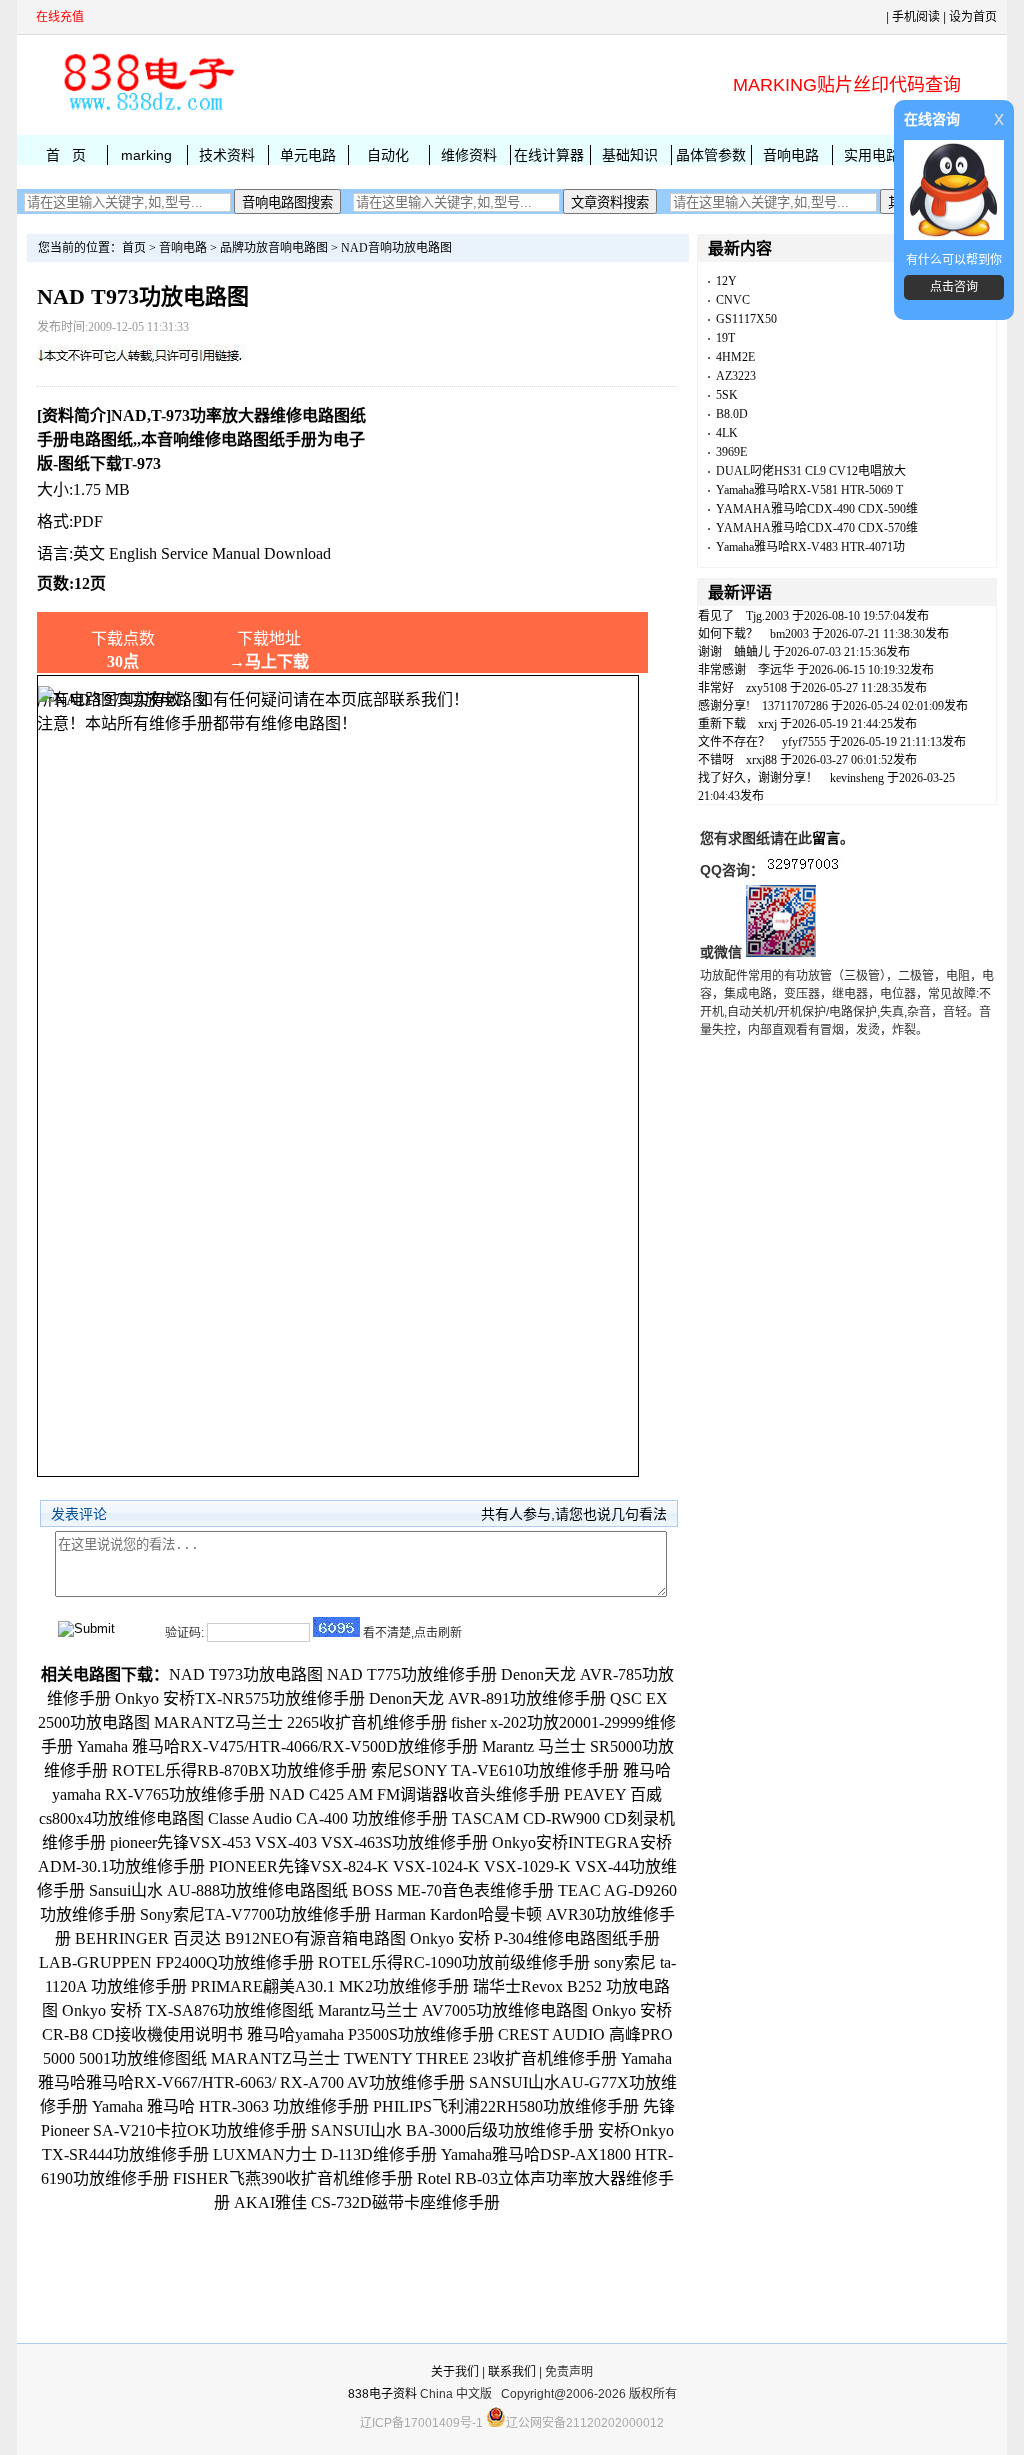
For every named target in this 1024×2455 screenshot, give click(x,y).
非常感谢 (722, 670)
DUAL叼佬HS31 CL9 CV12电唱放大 (811, 471)
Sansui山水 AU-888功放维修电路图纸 (218, 1890)
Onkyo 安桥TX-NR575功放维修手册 (240, 1698)
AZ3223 (736, 376)
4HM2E (735, 357)
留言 (826, 838)
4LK (727, 433)
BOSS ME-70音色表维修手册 (453, 1890)
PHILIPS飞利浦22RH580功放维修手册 (506, 2106)
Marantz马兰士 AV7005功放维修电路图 (453, 2010)
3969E (731, 452)
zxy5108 (766, 688)
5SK (727, 395)
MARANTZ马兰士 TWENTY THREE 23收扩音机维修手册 (414, 2058)
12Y (726, 281)
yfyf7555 (804, 742)
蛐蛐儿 (752, 652)
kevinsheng (857, 778)
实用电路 (872, 155)
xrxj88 (761, 760)
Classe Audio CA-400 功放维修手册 (328, 1818)
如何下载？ (728, 634)
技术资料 (227, 155)
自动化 (388, 155)
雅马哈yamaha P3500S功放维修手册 (370, 2034)
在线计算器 (549, 155)
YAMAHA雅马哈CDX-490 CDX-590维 (817, 509)
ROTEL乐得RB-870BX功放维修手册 (239, 1770)
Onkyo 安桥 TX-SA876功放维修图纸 (188, 2010)
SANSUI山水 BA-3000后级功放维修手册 (452, 2130)
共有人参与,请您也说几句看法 (574, 1514)
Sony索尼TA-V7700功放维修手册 (255, 1914)
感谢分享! (724, 706)
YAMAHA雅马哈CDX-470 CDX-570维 (817, 528)
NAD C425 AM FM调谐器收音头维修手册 (414, 1794)
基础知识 (630, 155)
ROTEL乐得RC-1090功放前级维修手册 (454, 1962)
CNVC (733, 300)
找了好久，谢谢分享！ (758, 778)
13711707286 (795, 706)
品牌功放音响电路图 (274, 248)
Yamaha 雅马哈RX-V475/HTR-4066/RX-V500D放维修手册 (277, 1746)
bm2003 (789, 634)
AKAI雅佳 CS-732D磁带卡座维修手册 (367, 2202)
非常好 (716, 688)
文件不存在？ (734, 742)
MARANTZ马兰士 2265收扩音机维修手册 (300, 1722)
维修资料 (469, 155)
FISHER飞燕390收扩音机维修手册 (293, 2178)
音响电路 (791, 155)
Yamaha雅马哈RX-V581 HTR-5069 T (809, 490)
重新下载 (722, 724)
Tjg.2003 (767, 616)
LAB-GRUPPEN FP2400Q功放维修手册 (176, 1962)
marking (146, 155)
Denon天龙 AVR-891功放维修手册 (487, 1698)
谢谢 (710, 652)
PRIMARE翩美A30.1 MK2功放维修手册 (330, 1986)
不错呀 (716, 760)
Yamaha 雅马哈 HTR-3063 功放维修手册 (230, 2106)
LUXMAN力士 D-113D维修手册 (325, 2154)
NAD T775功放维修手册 (412, 1674)
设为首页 (973, 17)
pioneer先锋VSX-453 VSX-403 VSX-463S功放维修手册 (299, 1842)
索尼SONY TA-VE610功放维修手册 (495, 1770)
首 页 (66, 155)
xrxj (767, 724)
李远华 (776, 670)
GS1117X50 (746, 319)
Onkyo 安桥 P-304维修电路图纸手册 (535, 1938)
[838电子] (147, 111)
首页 (134, 248)
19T (725, 338)
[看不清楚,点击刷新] (336, 1627)
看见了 (716, 616)
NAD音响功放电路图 (396, 248)
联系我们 (512, 2372)
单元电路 (308, 155)
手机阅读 (916, 17)
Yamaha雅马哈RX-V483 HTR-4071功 (810, 547)
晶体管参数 (711, 155)
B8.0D (732, 414)
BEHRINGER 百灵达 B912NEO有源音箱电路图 (240, 1938)
